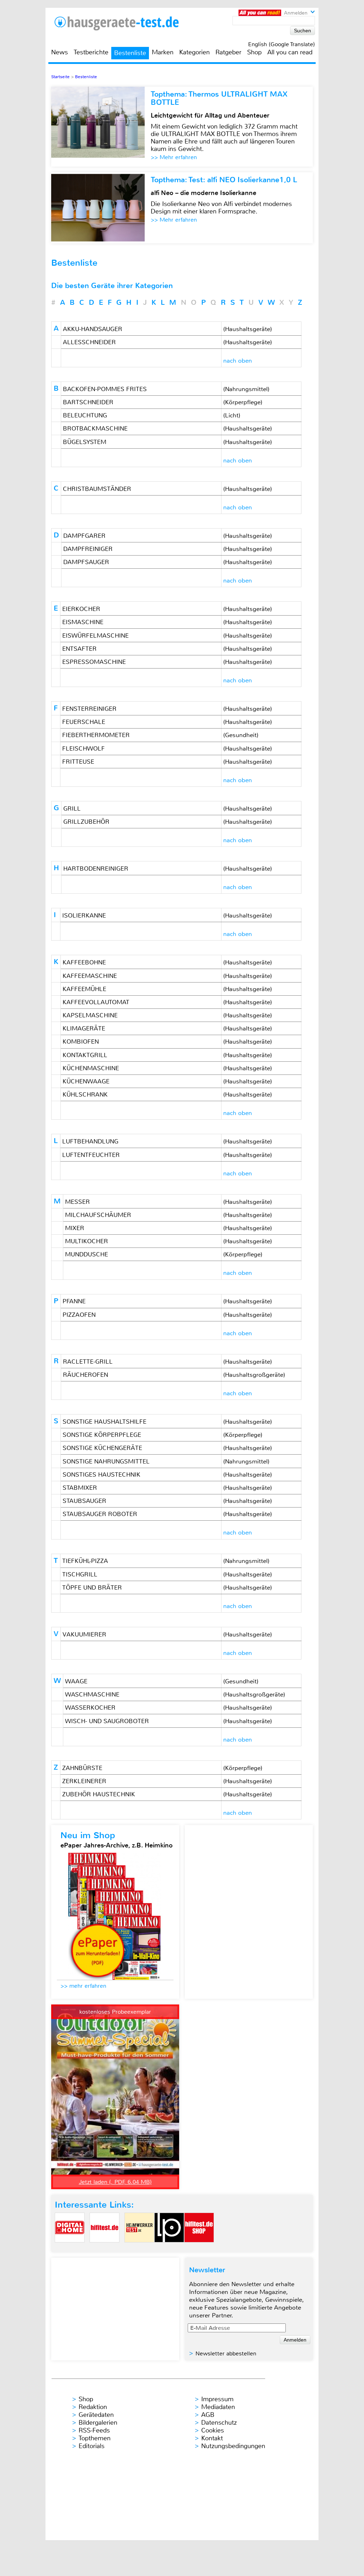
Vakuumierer (84, 1634)
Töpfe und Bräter (92, 1587)
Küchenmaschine (91, 1068)
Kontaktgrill (85, 1055)
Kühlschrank (85, 1094)
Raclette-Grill (88, 1362)
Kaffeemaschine (90, 976)
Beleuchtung (85, 415)
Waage (76, 1681)
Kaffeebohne (84, 962)
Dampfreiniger (88, 549)
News (60, 52)
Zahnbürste (82, 1768)
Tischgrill (80, 1574)
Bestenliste (130, 53)
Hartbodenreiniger (96, 868)
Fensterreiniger (89, 709)
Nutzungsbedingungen (233, 2446)
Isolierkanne (84, 915)
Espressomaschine (94, 662)
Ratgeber (228, 52)
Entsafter (79, 649)
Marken (163, 52)
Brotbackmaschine (95, 428)
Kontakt (212, 2438)
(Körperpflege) (243, 402)
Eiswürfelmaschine (95, 635)
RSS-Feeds (94, 2430)
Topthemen (95, 2438)
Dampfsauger (86, 562)
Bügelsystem (85, 442)
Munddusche (87, 1254)
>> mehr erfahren (83, 1986)
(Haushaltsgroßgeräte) (254, 1375)
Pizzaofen (79, 1315)
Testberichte (91, 52)
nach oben (238, 361)
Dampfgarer (84, 536)
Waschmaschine (92, 1694)
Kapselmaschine (90, 1015)
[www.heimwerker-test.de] (139, 2248)
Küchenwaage (86, 1081)
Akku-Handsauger (93, 329)
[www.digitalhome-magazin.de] (70, 2248)
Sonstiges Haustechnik (101, 1474)
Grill (72, 808)
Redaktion (93, 2407)
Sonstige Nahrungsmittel (106, 1461)
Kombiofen (81, 1041)
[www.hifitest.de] (105, 2248)
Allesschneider (89, 342)
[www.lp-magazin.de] (169, 2248)
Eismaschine (83, 622)
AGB (208, 2415)
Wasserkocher (90, 1708)
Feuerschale (84, 722)
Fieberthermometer (96, 735)
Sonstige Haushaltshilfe (105, 1422)
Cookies (213, 2430)
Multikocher (87, 1241)
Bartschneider (88, 402)
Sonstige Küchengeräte (102, 1448)
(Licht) (232, 415)
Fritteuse (78, 762)
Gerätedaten (96, 2415)
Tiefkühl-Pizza (85, 1561)
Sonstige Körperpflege (102, 1435)
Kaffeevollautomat (96, 1002)
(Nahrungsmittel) (246, 389)
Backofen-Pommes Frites (105, 389)
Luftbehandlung (90, 1141)
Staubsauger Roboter (100, 1514)
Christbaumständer (97, 489)
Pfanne (74, 1301)
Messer (77, 1202)
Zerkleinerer (84, 1781)
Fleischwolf (84, 748)
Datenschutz (219, 2423)
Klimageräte (84, 1028)
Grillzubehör (86, 822)
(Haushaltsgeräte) (248, 329)
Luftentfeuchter (91, 1155)
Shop (254, 52)
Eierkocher (81, 609)
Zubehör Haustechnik (99, 1794)
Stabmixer (80, 1488)
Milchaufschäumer (98, 1215)
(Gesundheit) (241, 735)
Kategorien (194, 52)
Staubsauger (84, 1501)
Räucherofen (85, 1375)
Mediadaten (218, 2407)
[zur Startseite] (125, 23)
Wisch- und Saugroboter (107, 1721)
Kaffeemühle (84, 989)
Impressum (217, 2399)
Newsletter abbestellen (226, 2353)
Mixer (75, 1228)
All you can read (290, 52)
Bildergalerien (98, 2423)
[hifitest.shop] (199, 2248)
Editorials (92, 2446)
